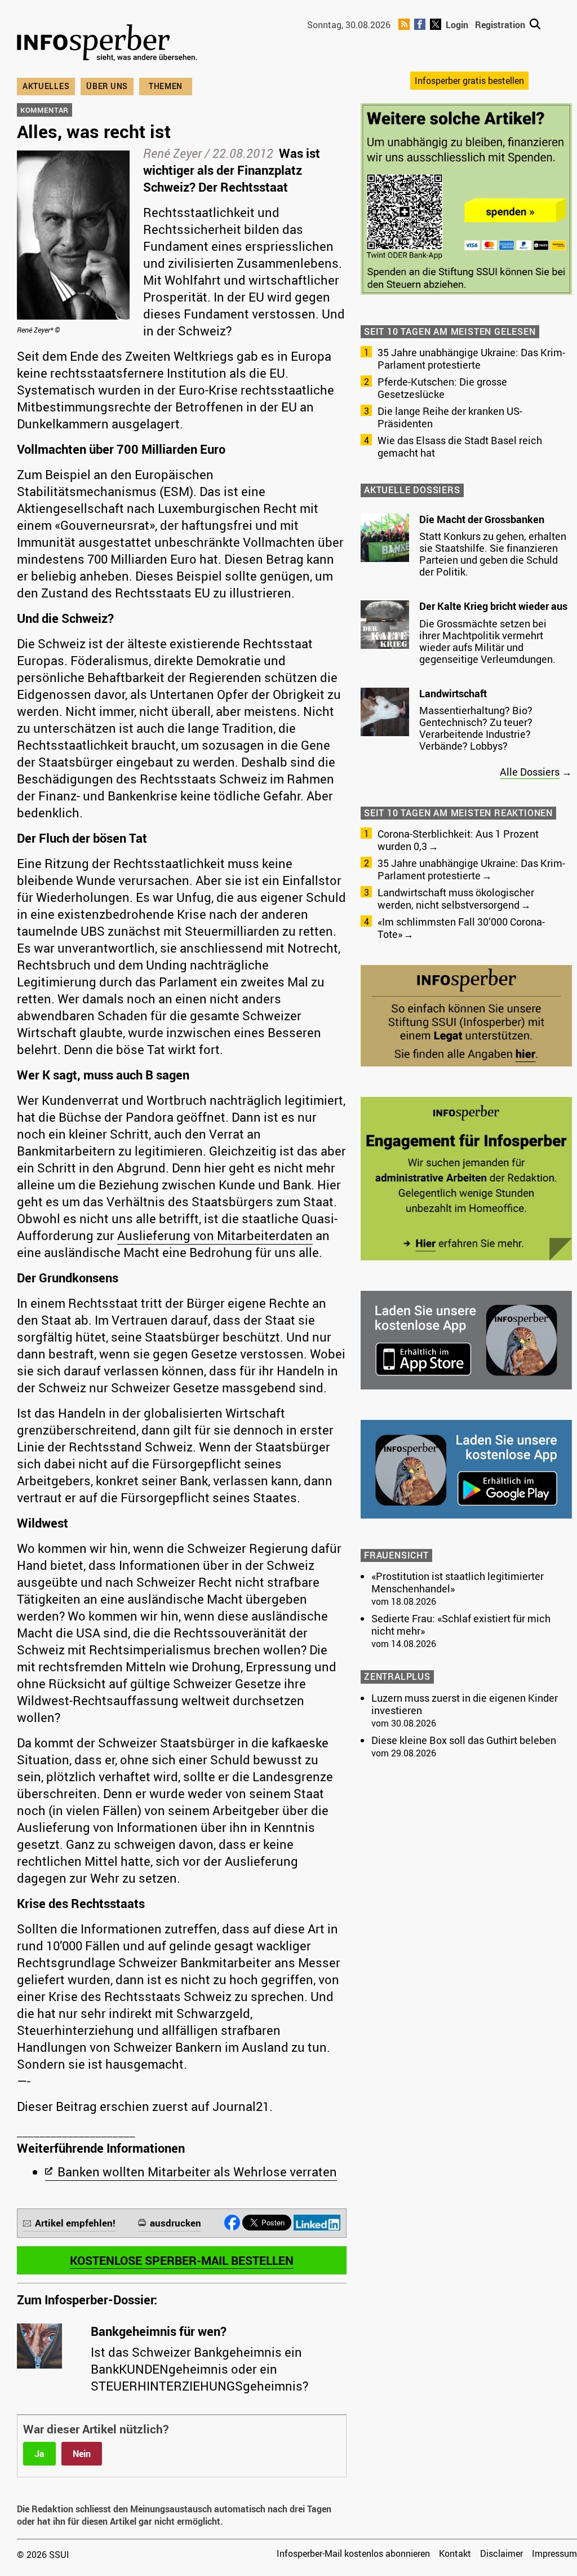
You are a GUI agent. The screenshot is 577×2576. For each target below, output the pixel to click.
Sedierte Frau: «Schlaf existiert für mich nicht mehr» (461, 1625)
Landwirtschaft (453, 693)
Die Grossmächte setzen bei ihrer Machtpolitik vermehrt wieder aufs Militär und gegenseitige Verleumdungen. (487, 641)
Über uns (107, 86)
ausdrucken (176, 2223)
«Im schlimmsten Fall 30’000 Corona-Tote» (461, 928)
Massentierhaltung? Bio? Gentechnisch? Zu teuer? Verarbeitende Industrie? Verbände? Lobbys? (476, 728)
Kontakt (455, 2553)
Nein (82, 2454)
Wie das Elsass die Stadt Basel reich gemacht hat (460, 446)
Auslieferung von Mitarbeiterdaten (215, 1235)
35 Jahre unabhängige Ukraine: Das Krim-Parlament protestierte (471, 358)
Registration (500, 25)
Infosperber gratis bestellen (469, 81)
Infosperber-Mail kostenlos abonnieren (353, 2553)
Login (457, 25)
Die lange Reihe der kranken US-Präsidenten (450, 417)
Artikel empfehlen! (75, 2223)
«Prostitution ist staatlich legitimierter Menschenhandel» (458, 1582)
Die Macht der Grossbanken (482, 519)
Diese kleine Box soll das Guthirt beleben (464, 1740)
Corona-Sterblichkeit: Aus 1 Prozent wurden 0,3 (458, 840)
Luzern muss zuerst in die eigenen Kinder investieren (465, 1704)
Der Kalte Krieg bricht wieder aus (493, 606)
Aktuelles (46, 86)
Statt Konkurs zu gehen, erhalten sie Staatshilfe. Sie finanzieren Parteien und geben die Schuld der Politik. (493, 554)
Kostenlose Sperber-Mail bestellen (182, 2260)
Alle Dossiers (530, 772)
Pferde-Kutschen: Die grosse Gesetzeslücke (442, 388)
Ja (39, 2454)
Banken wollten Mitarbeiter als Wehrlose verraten (197, 2172)
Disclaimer (501, 2553)
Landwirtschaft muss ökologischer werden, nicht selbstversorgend (456, 898)
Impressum (554, 2553)
